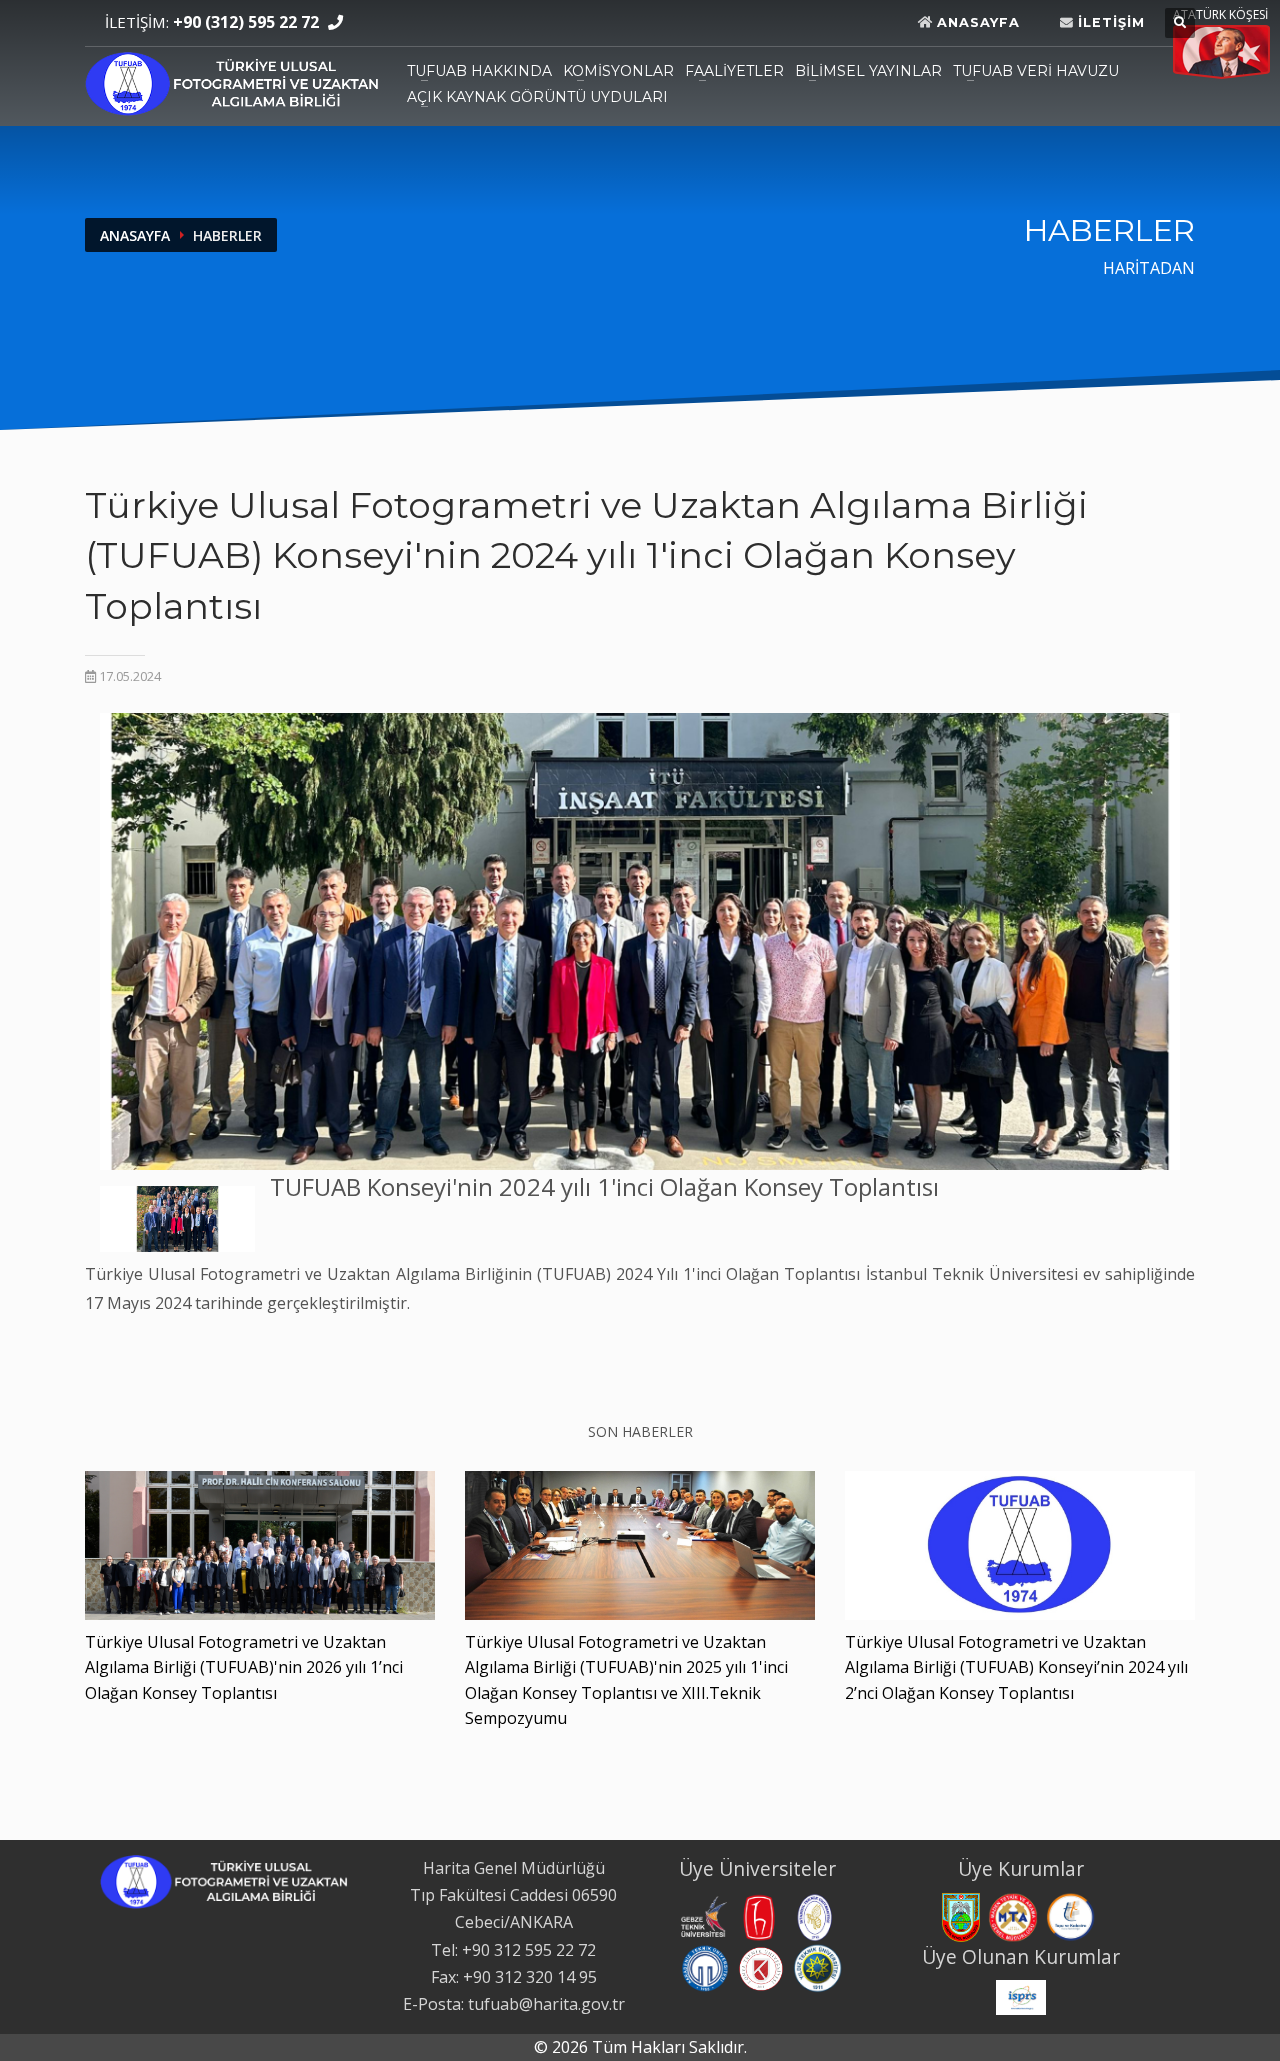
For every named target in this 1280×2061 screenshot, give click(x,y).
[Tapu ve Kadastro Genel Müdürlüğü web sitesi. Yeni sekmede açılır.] (1071, 1916)
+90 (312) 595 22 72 (246, 22)
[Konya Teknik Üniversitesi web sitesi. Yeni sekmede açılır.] (761, 1967)
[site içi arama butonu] (1180, 23)
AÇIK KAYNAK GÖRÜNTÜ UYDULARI (537, 97)
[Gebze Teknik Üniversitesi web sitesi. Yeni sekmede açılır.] (702, 1916)
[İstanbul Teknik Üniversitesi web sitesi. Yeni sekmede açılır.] (815, 1916)
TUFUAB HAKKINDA (479, 71)
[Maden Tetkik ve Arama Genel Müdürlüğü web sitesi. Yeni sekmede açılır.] (1013, 1916)
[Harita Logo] (232, 80)
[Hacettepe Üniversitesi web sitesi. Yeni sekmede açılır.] (759, 1916)
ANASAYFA (135, 235)
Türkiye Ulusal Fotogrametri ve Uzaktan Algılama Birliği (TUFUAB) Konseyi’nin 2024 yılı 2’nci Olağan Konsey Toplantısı (1016, 1667)
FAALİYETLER (734, 71)
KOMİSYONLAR (618, 71)
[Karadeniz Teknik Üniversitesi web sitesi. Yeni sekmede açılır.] (705, 1967)
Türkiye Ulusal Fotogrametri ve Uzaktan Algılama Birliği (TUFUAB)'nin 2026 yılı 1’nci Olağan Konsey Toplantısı (244, 1667)
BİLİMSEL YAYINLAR (868, 71)
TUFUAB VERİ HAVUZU (1036, 71)
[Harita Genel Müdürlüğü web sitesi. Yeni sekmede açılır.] (961, 1916)
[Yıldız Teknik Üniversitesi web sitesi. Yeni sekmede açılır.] (818, 1967)
